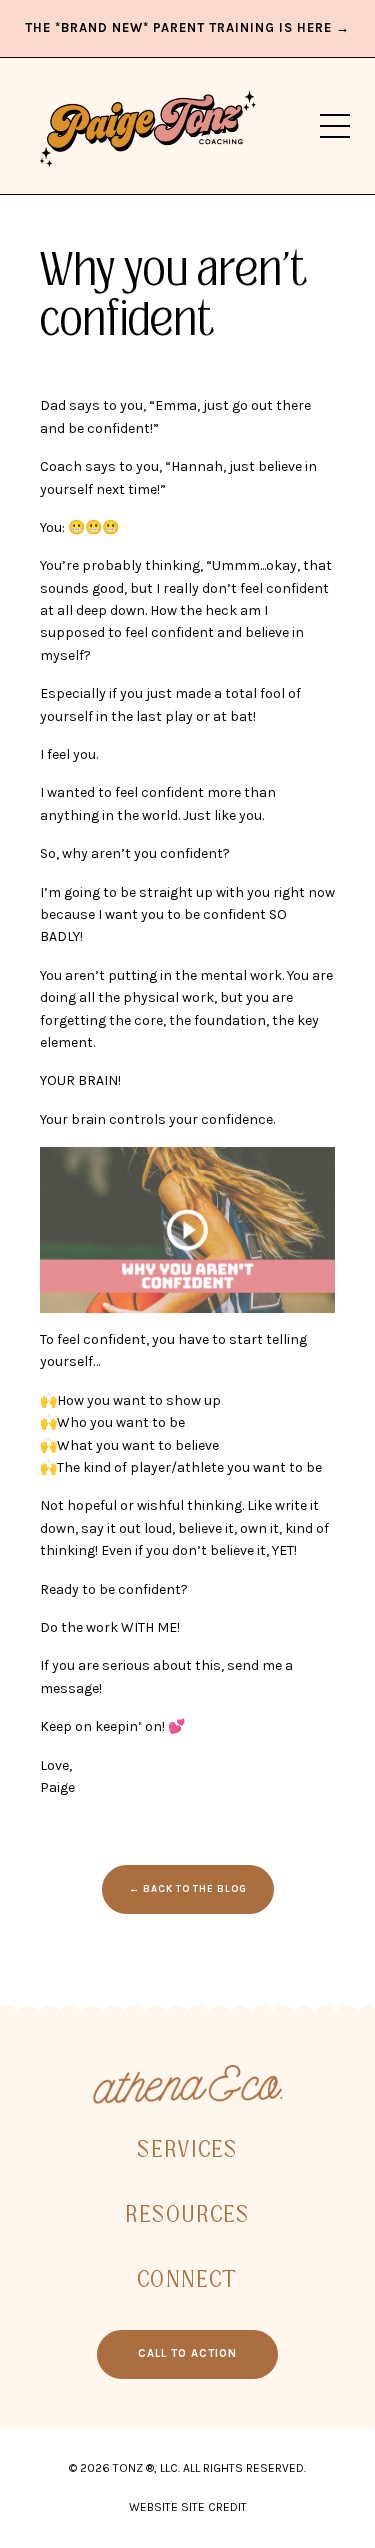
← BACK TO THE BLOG (188, 1888)
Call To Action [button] (187, 2353)
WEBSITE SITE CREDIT (188, 2507)
